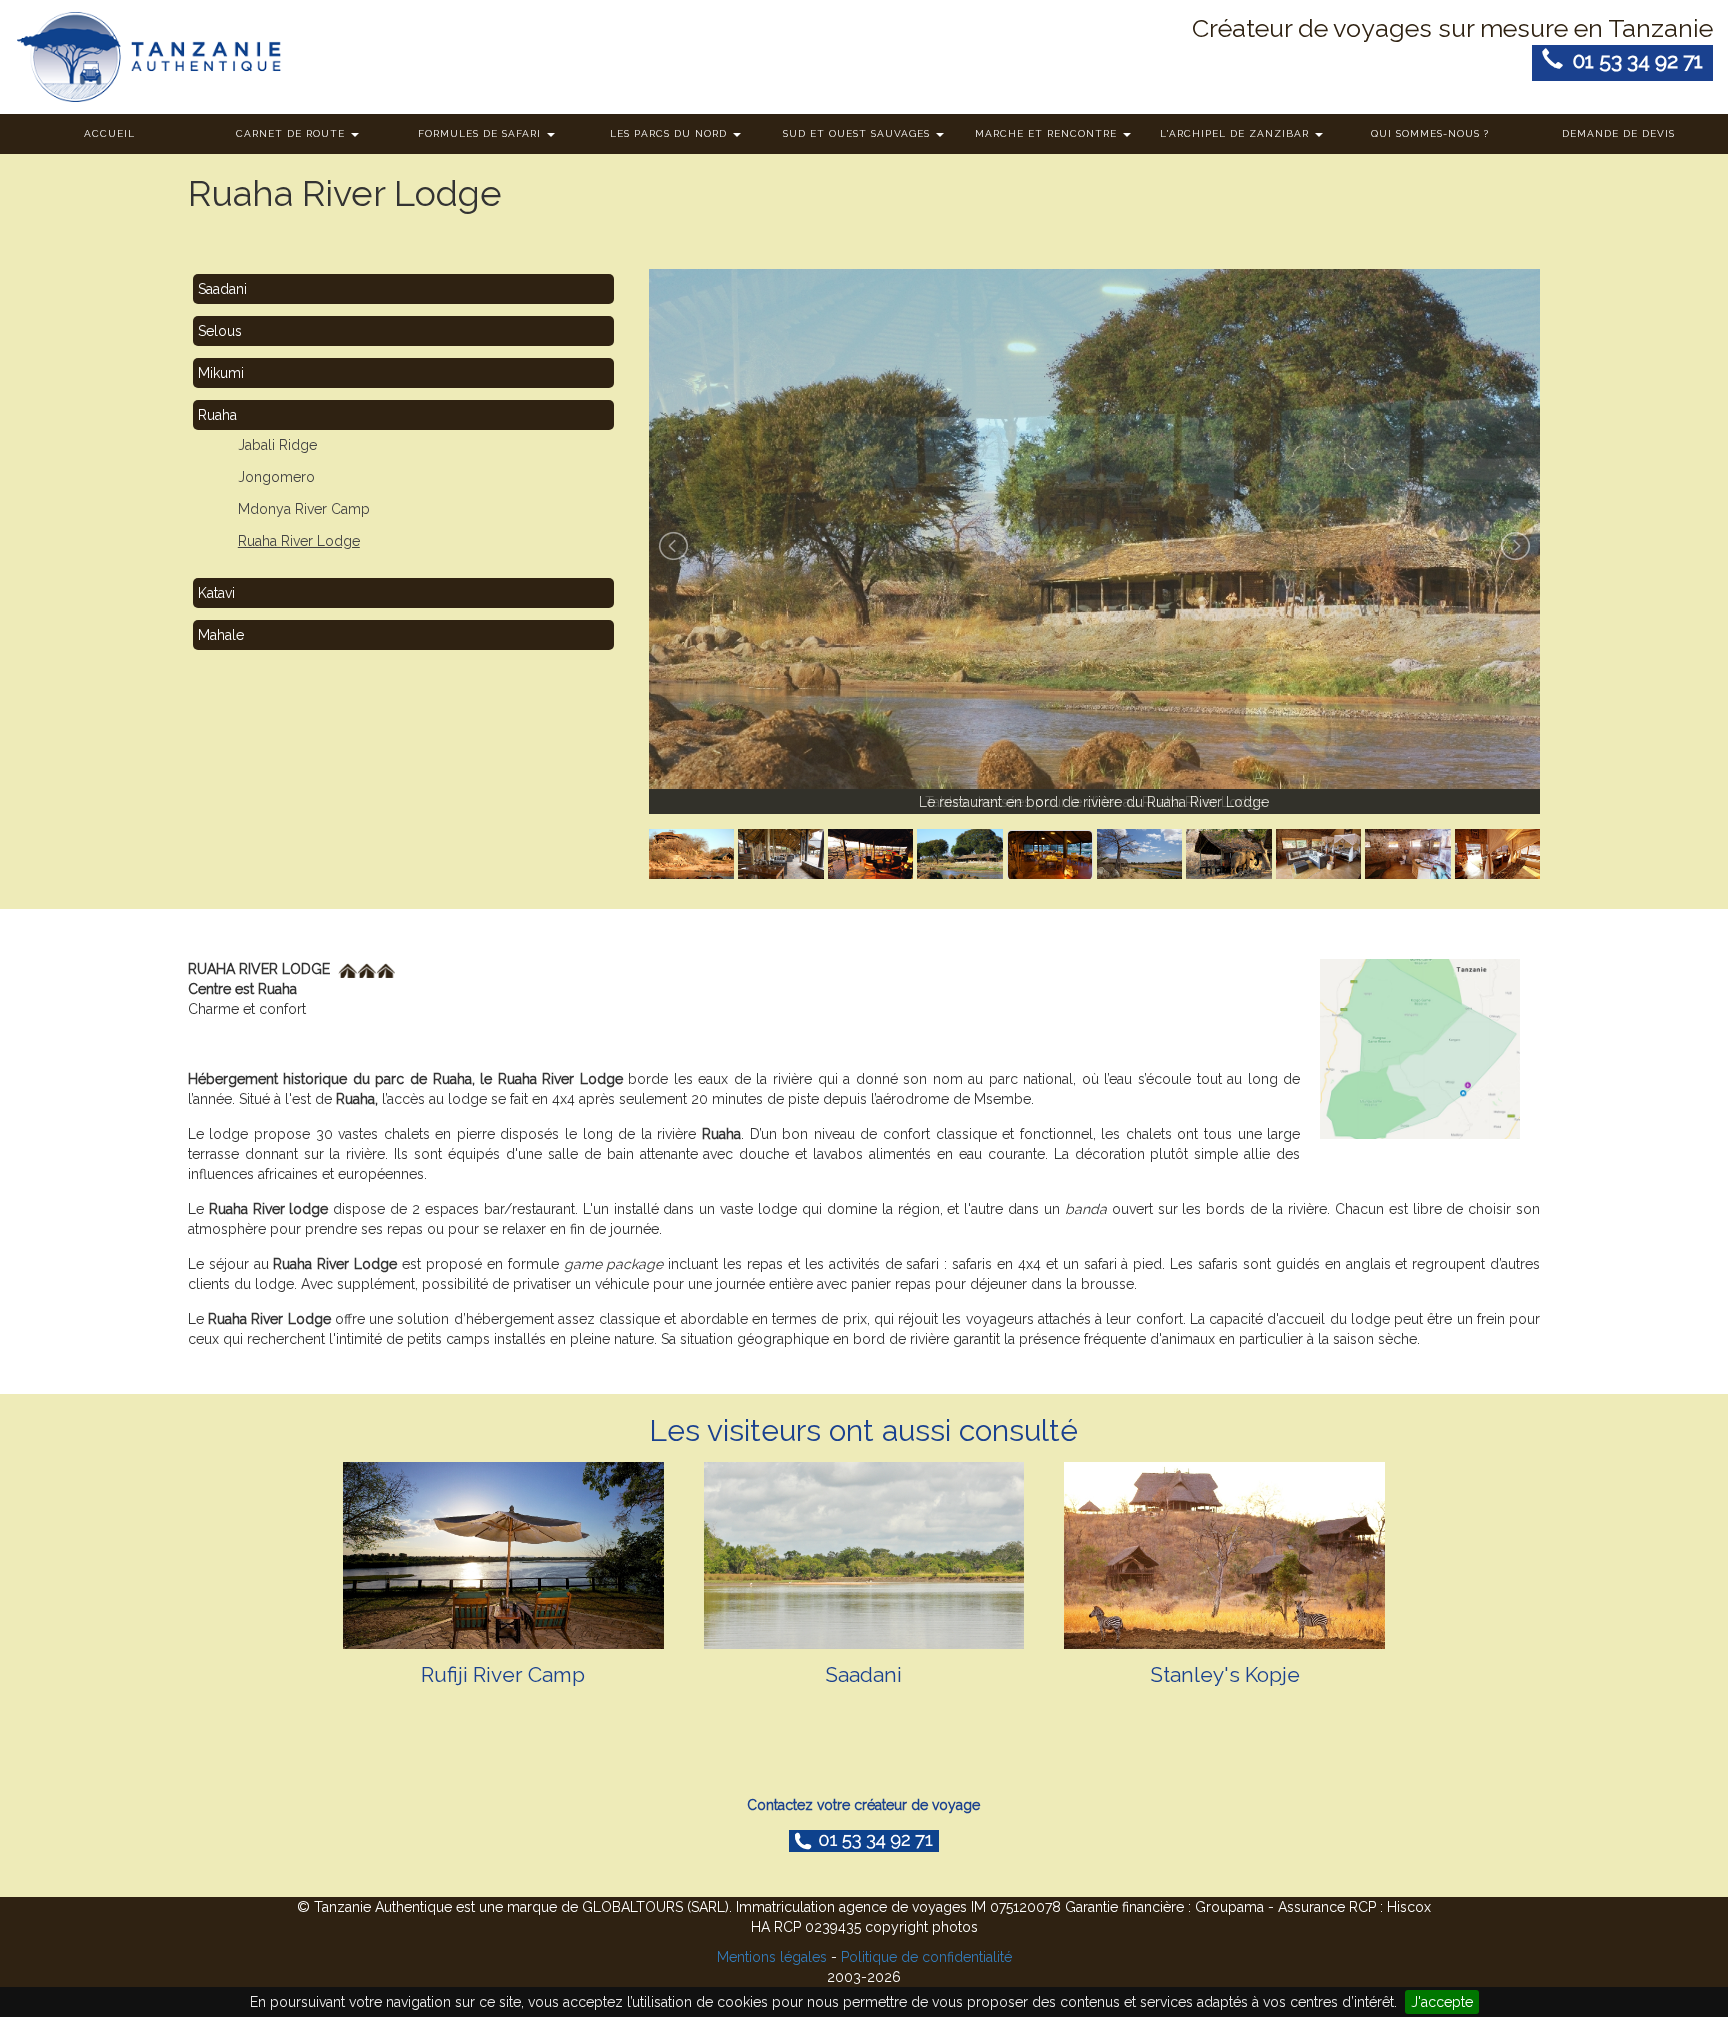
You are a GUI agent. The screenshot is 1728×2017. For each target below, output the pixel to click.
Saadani (222, 289)
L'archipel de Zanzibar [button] (1236, 133)
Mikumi (221, 373)
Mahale (221, 635)
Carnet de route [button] (292, 133)
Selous (220, 331)
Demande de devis (1618, 133)
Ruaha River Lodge (299, 541)
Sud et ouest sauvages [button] (858, 133)
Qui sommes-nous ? (1430, 133)
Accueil (109, 133)
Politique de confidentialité (926, 1957)
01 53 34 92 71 (1633, 60)
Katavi (216, 593)
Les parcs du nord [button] (670, 133)
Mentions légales (772, 1957)
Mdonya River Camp (304, 509)
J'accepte (1442, 2002)
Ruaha (217, 415)
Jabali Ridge (277, 445)
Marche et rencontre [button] (1048, 133)
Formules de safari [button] (481, 133)
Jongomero (276, 477)
